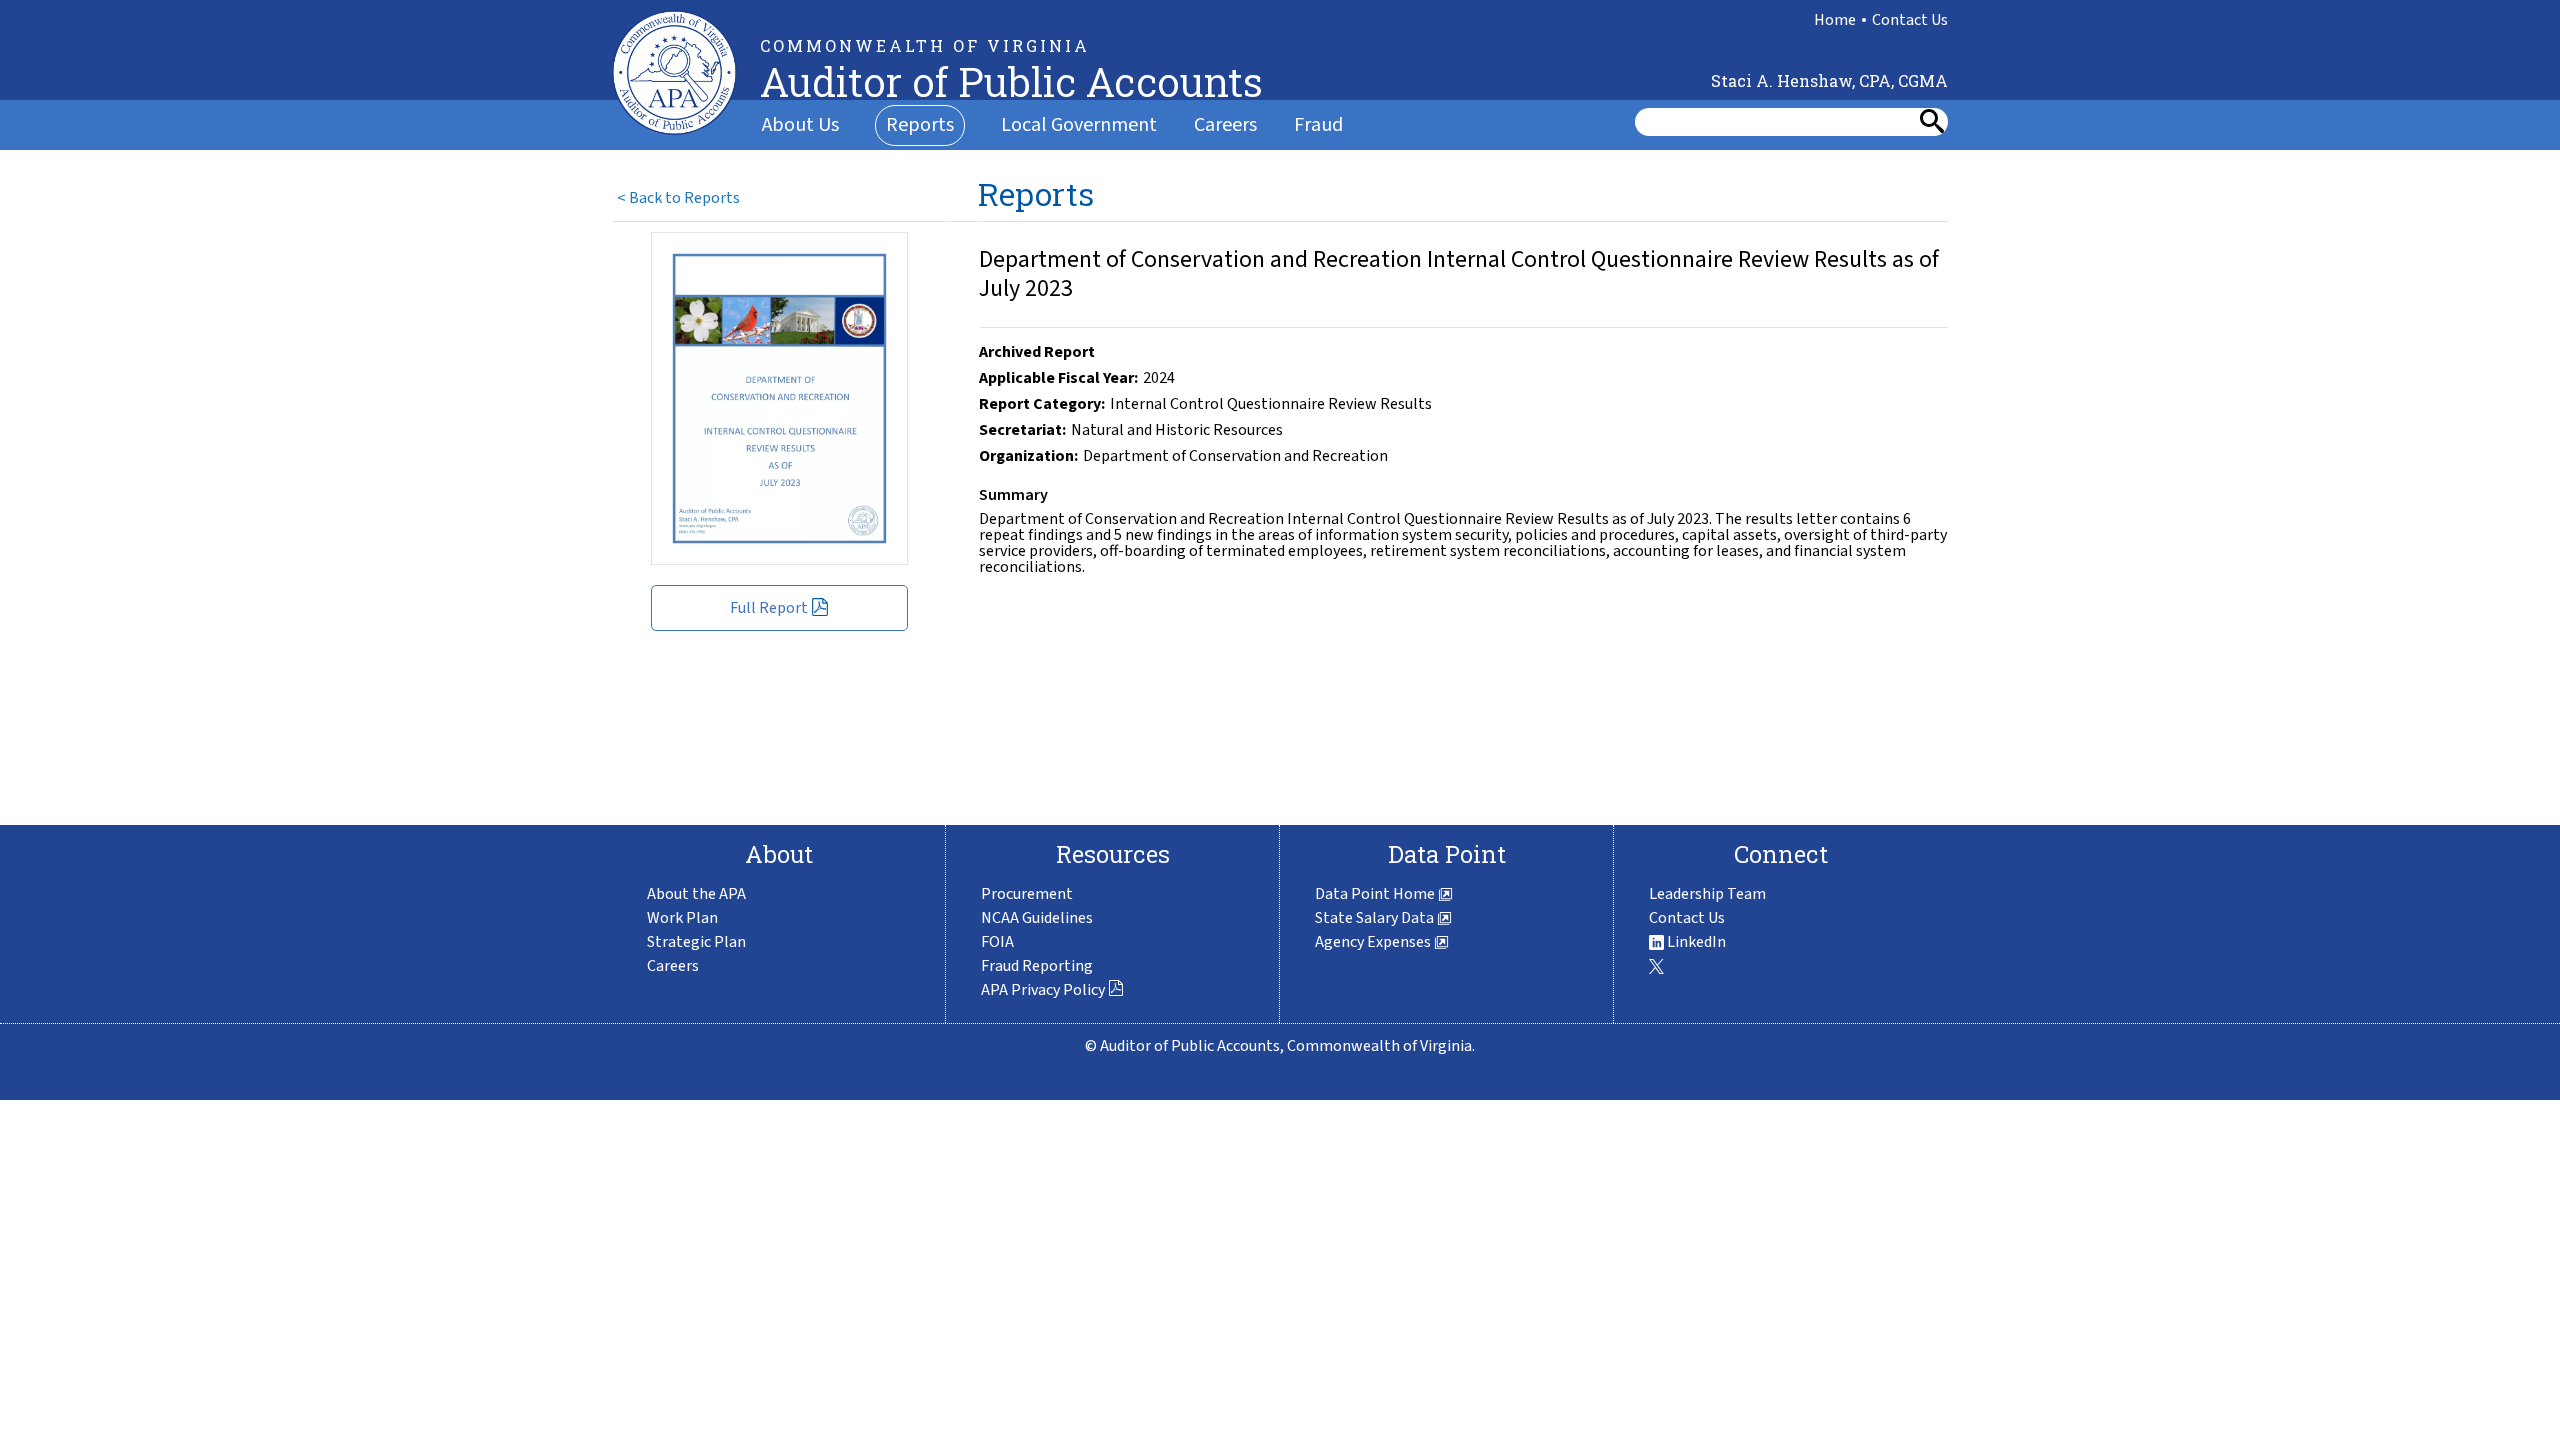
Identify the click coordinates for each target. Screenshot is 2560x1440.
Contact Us (1910, 20)
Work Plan (682, 918)
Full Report (770, 608)
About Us (800, 125)
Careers (1225, 125)
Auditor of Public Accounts (1011, 81)
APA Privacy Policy (1044, 990)
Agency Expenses (1374, 942)
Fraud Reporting (1037, 966)
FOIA (997, 942)
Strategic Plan (696, 942)
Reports (920, 125)
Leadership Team (1707, 894)
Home (1835, 20)
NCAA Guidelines (1037, 918)
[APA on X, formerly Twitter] (1656, 966)
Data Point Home (1376, 894)
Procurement (1027, 894)
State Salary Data (1376, 918)
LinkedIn (1695, 942)
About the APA (696, 894)
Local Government (1079, 125)
